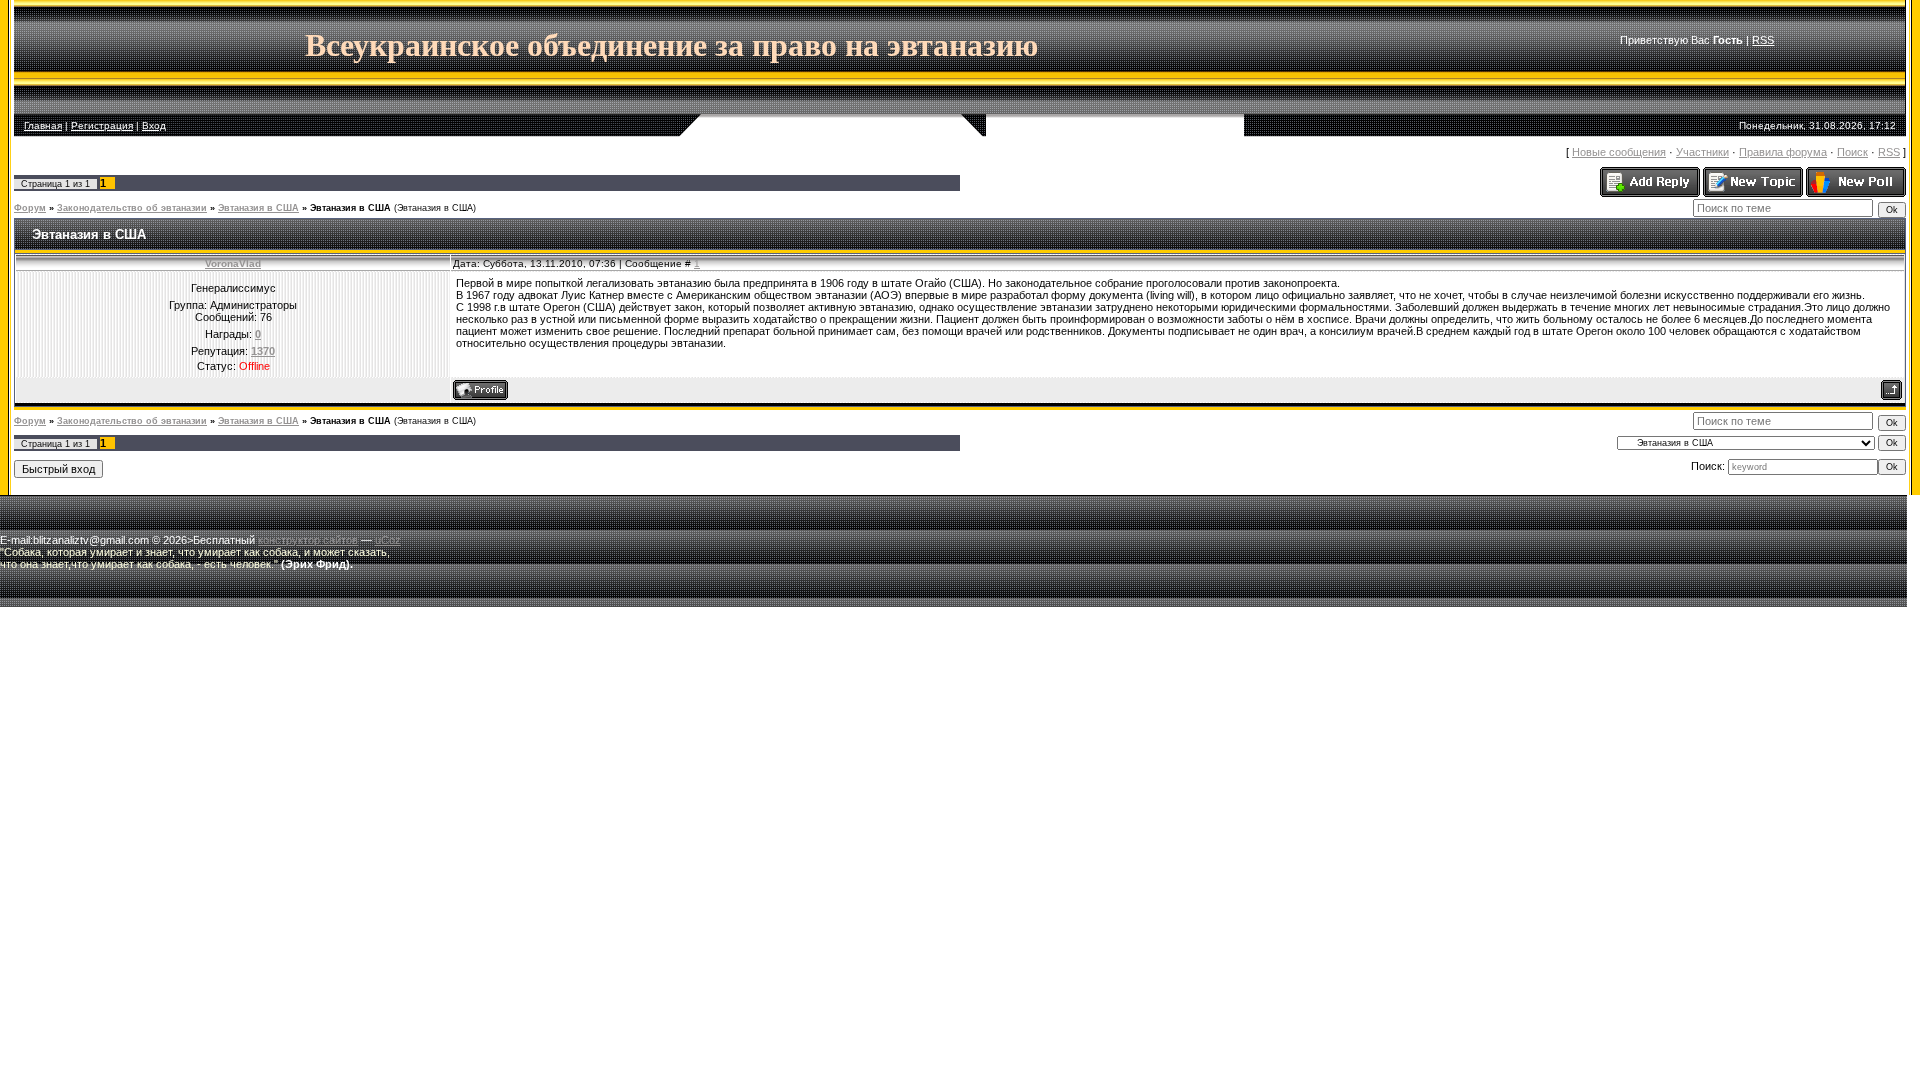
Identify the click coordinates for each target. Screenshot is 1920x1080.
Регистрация (102, 125)
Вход (154, 125)
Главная (43, 125)
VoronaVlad (233, 263)
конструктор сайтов (308, 540)
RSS (1763, 40)
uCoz (388, 540)
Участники (1702, 152)
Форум (30, 208)
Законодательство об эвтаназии (132, 208)
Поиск (1852, 152)
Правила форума (1783, 152)
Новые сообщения (1619, 152)
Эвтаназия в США (258, 208)
